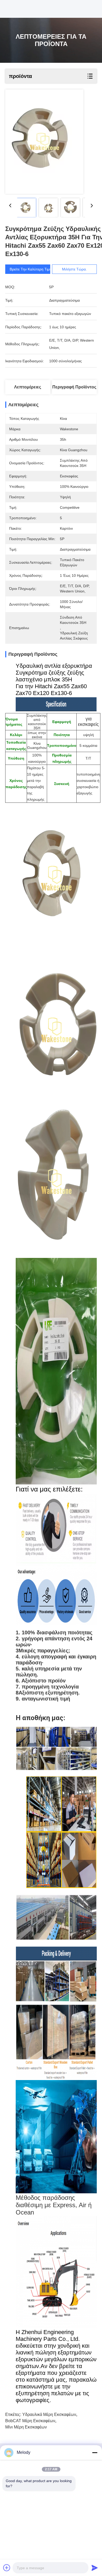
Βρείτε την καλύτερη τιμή (31, 269)
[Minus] (95, 2453)
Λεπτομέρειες (28, 387)
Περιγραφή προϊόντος (74, 387)
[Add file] (7, 2568)
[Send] (95, 2568)
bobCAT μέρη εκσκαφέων (30, 2421)
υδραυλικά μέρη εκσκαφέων (49, 2414)
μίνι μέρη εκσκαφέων (26, 2427)
